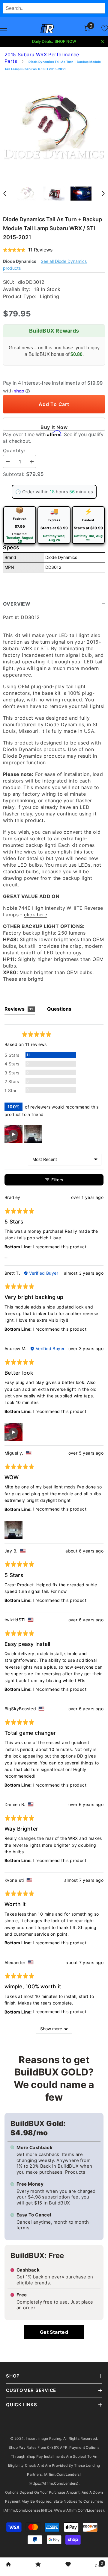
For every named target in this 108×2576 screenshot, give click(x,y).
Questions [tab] (59, 1009)
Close (103, 42)
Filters (57, 1180)
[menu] (4, 28)
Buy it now (54, 427)
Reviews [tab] (19, 1009)
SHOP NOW (65, 41)
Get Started (54, 2332)
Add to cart (54, 404)
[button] (5, 193)
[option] (54, 126)
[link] (8, 2565)
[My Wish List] (105, 28)
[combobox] (54, 8)
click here (36, 915)
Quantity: (14, 451)
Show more (51, 2029)
